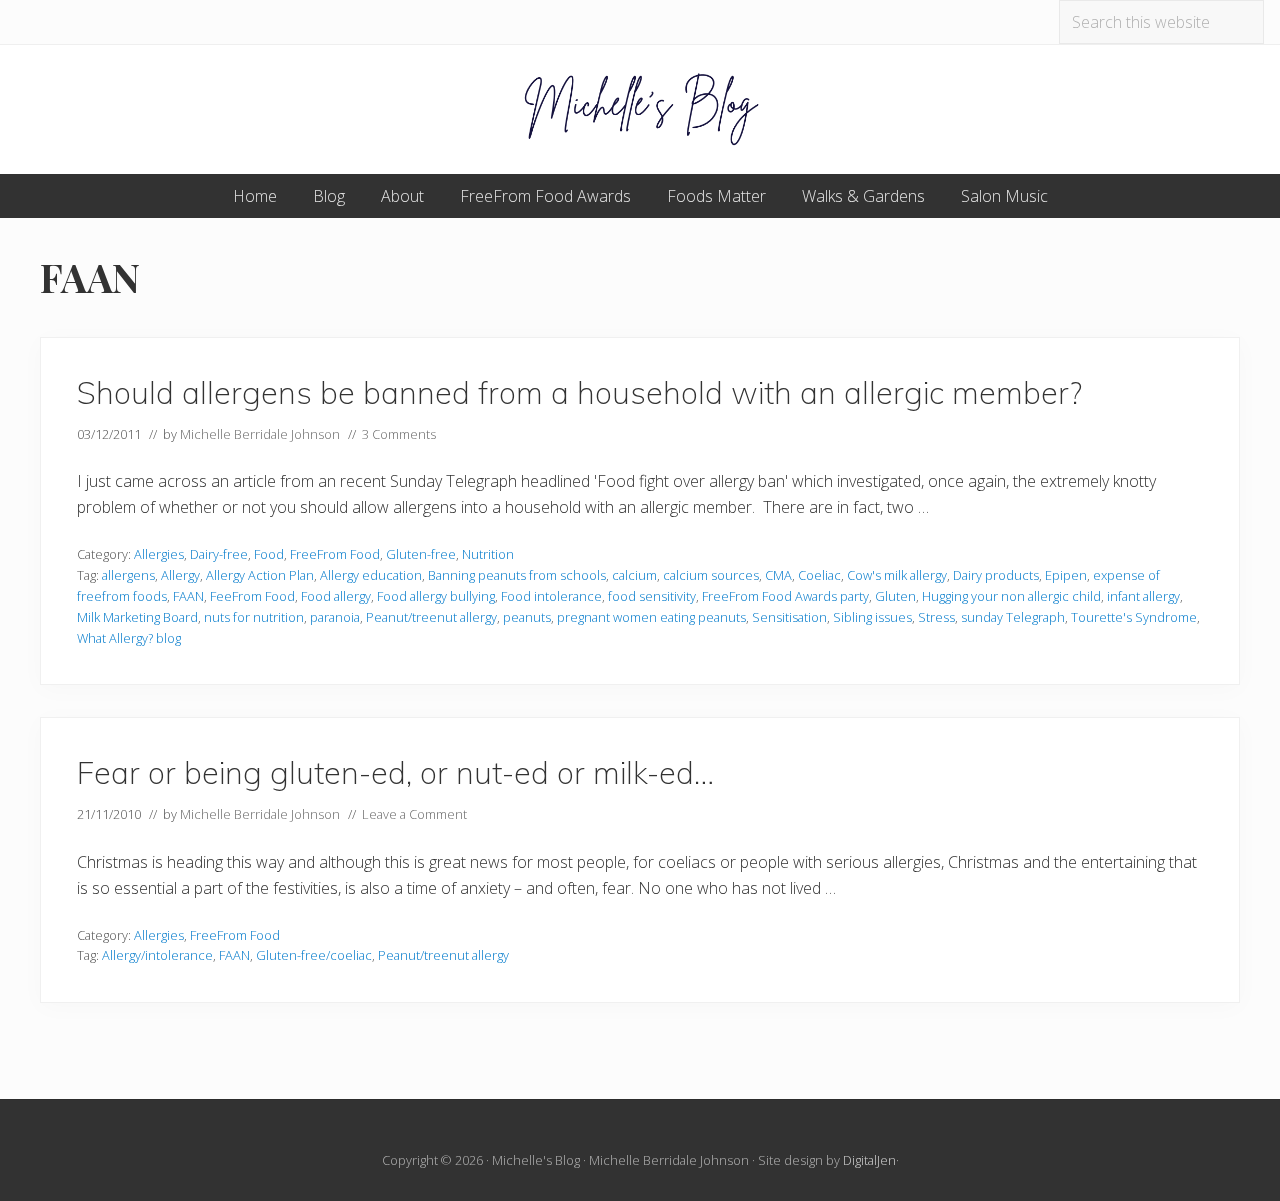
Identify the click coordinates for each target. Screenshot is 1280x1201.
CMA (778, 575)
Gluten (895, 596)
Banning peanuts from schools (517, 575)
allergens (128, 575)
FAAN (188, 596)
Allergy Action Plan (260, 575)
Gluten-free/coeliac (314, 955)
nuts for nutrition (254, 617)
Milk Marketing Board (137, 617)
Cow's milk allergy (897, 575)
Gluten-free (421, 554)
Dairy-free (219, 554)
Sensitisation (789, 617)
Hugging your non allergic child (1011, 596)
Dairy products (996, 575)
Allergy (180, 575)
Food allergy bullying (436, 596)
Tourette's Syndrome (1134, 617)
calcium (634, 575)
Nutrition (488, 554)
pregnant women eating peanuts (651, 617)
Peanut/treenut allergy (431, 617)
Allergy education (371, 575)
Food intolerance (551, 596)
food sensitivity (652, 596)
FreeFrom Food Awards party (785, 596)
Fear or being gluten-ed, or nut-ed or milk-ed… (395, 772)
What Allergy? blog (129, 638)
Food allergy (336, 596)
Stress (936, 617)
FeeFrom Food (252, 596)
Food (269, 554)
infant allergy (1143, 596)
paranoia (335, 617)
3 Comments (399, 434)
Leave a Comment (414, 814)
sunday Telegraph (1013, 617)
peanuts (527, 617)
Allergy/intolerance (157, 955)
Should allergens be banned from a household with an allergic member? (579, 392)
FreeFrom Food (335, 554)
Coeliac (819, 575)
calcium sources (711, 575)
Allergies (159, 554)
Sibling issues (872, 617)
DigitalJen (869, 1160)
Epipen (1066, 575)
